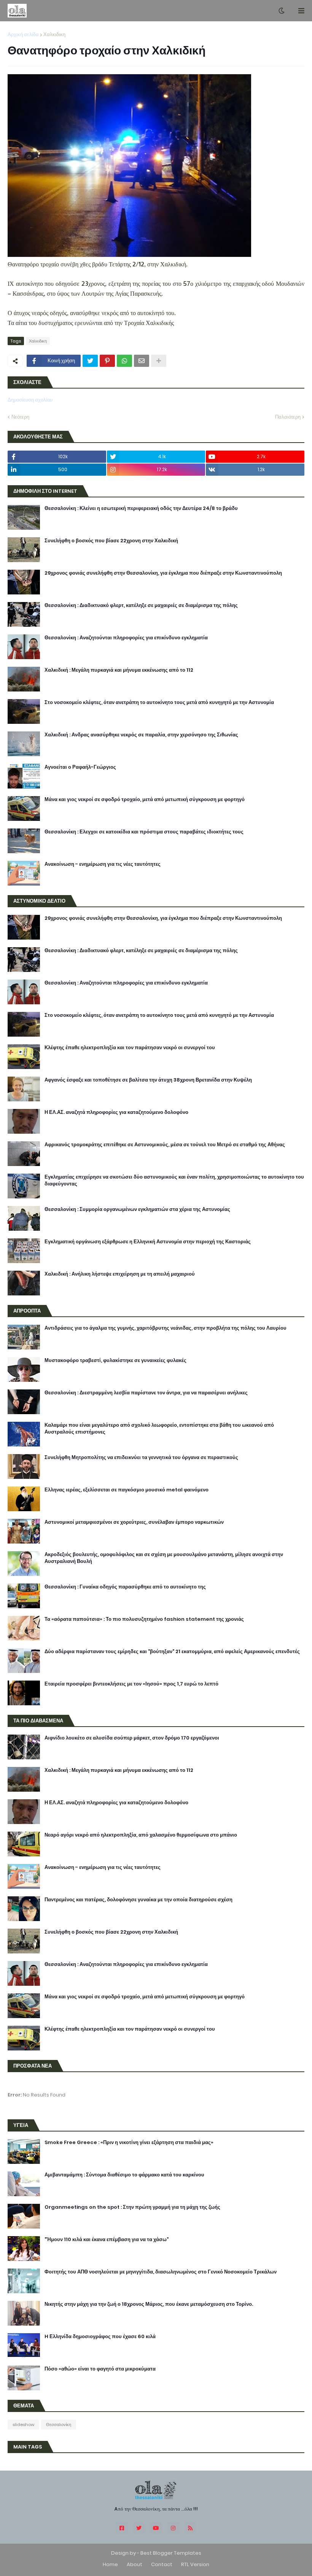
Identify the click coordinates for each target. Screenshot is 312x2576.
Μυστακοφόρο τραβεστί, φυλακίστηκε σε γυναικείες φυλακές (115, 1360)
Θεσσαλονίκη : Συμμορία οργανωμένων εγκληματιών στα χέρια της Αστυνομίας (137, 1209)
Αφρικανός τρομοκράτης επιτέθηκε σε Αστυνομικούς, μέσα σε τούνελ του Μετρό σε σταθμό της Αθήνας (165, 1145)
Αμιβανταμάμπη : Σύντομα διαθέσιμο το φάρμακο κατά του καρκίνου (124, 2175)
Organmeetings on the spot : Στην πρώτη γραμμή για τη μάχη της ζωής (132, 2207)
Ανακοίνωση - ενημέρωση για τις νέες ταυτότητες (103, 864)
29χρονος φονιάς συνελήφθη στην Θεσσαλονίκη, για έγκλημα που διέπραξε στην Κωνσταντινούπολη (163, 573)
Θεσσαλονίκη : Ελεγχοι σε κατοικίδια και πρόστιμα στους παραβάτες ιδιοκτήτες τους (144, 832)
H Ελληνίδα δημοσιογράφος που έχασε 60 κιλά (100, 2337)
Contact (162, 2564)
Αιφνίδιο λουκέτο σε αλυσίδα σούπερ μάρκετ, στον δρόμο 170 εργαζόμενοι (132, 1738)
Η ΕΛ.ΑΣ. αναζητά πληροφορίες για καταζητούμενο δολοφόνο (116, 1112)
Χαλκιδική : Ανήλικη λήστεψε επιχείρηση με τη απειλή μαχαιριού (120, 1274)
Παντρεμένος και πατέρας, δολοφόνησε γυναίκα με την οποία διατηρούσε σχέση (138, 1900)
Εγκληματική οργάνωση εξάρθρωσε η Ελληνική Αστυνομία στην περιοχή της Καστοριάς (148, 1242)
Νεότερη (20, 417)
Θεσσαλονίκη (59, 2425)
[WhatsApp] (124, 361)
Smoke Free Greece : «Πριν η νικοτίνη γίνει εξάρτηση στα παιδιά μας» (129, 2143)
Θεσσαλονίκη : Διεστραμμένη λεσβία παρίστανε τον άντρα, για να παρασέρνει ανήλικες (146, 1393)
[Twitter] (90, 361)
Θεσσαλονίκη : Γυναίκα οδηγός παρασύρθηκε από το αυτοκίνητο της (125, 1587)
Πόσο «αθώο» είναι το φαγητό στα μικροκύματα (100, 2369)
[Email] (142, 361)
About (135, 2564)
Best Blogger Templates (171, 2553)
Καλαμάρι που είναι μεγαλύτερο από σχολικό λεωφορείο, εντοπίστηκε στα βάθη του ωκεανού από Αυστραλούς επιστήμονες (159, 1429)
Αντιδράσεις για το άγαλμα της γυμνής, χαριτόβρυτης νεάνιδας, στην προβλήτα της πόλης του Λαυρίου (166, 1328)
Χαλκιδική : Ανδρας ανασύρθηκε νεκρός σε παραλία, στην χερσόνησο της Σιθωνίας (141, 735)
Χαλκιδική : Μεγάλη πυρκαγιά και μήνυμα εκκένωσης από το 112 (119, 670)
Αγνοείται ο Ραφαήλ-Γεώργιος (80, 767)
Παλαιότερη (288, 417)
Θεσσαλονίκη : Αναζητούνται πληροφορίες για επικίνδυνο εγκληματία (126, 638)
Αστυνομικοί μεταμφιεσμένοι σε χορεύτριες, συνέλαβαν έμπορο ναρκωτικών (134, 1522)
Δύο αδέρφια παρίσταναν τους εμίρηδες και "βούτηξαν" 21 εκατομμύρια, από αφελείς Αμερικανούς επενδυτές (172, 1652)
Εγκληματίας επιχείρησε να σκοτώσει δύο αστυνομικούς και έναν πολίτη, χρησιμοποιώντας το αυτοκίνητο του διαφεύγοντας (174, 1180)
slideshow (23, 2425)
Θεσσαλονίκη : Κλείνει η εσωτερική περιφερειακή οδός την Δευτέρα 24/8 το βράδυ (141, 508)
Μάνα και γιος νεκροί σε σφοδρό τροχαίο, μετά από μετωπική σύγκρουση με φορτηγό (145, 800)
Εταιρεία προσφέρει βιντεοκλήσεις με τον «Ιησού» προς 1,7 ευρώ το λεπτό (131, 1684)
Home (110, 2564)
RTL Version (195, 2564)
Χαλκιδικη (54, 34)
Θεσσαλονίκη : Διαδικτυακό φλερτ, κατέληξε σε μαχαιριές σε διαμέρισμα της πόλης (141, 605)
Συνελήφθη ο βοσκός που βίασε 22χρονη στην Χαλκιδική (111, 541)
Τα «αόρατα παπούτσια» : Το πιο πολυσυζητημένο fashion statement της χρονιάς (144, 1619)
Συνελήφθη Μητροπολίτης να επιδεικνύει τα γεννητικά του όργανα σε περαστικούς (141, 1458)
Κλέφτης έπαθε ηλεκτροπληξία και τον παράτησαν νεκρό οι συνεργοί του (130, 1048)
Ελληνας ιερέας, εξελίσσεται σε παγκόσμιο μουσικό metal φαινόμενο (127, 1490)
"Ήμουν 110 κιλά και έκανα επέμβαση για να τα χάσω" (107, 2240)
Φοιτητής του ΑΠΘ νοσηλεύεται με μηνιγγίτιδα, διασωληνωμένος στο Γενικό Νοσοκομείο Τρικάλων (161, 2272)
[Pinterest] (107, 361)
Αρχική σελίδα (23, 34)
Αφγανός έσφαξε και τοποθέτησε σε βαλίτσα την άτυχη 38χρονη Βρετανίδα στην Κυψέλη (148, 1080)
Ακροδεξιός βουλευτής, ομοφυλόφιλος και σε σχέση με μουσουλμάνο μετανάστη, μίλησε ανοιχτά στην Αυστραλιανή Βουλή (164, 1558)
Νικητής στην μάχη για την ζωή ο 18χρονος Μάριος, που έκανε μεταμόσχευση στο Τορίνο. (149, 2304)
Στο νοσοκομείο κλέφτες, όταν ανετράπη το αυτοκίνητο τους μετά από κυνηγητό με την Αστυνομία (159, 703)
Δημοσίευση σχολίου (30, 400)
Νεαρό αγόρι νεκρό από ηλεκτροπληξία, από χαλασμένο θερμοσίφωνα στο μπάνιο (141, 1835)
